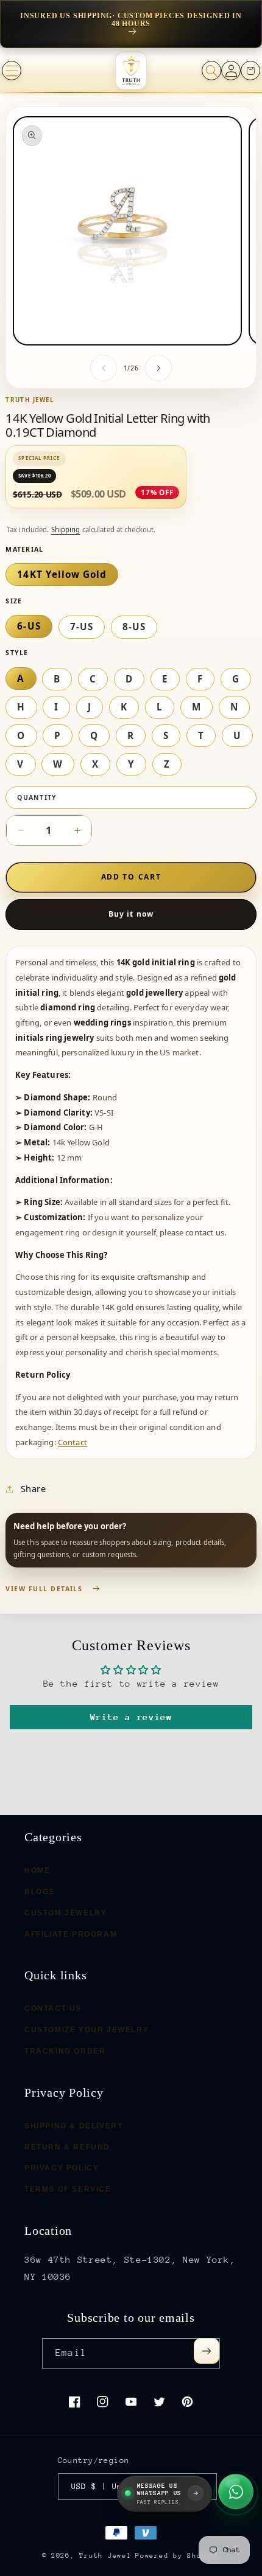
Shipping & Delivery (74, 2125)
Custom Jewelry (65, 1912)
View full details (44, 1589)
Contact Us (53, 2008)
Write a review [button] (131, 1717)
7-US (82, 627)
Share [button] (33, 1488)
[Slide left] (104, 368)
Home (37, 1870)
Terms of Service (68, 2189)
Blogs (40, 1892)
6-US (29, 626)
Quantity (37, 797)
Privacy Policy (62, 2168)
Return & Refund (67, 2147)
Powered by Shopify (178, 2556)
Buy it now (131, 914)
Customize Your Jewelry (87, 2030)
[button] (12, 71)
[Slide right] (158, 368)
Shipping (66, 529)
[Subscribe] (207, 2351)
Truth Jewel (105, 2556)
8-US (134, 627)
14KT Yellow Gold (62, 574)
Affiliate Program (71, 1934)
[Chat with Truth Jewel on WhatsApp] (236, 2493)
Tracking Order (65, 2050)
